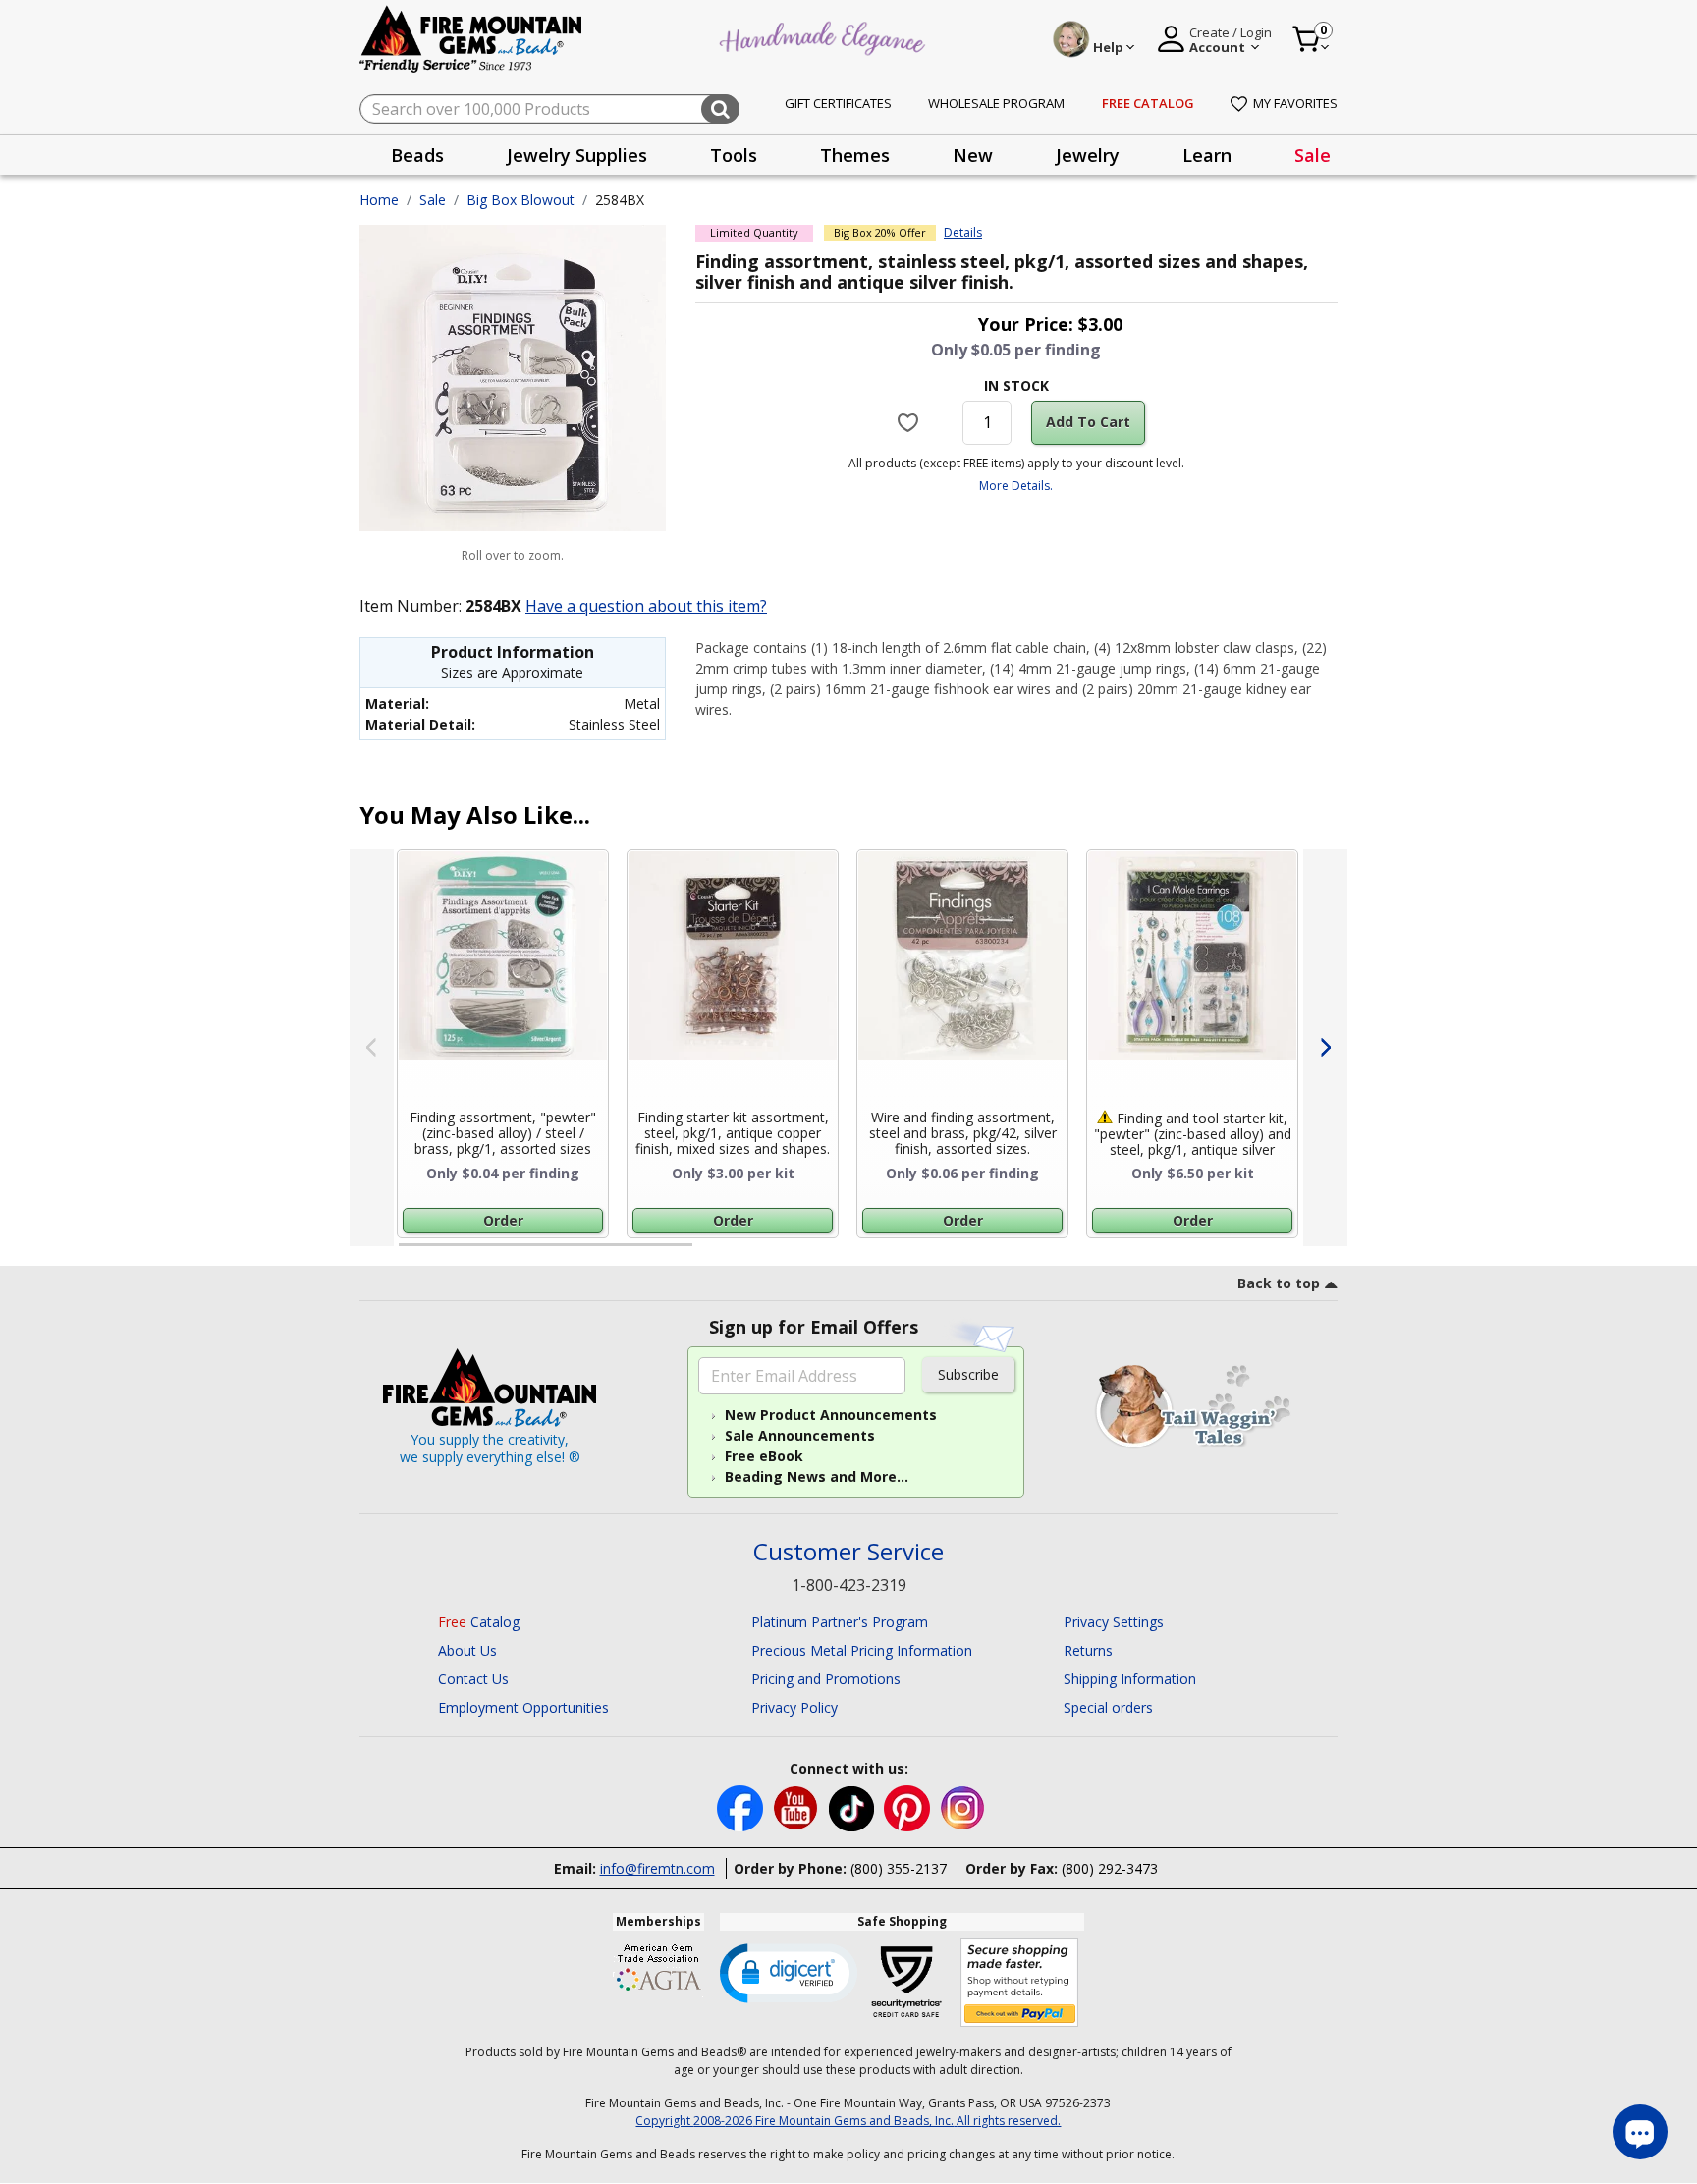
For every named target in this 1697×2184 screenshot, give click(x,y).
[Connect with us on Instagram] (963, 1806)
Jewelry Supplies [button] (577, 155)
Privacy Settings (1114, 1622)
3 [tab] (1014, 1253)
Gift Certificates (838, 103)
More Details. (1016, 486)
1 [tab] (409, 1253)
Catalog (479, 1622)
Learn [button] (1207, 155)
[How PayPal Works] (1020, 1983)
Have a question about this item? (646, 606)
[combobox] (549, 109)
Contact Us (473, 1679)
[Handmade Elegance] (825, 36)
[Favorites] (911, 422)
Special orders (1108, 1707)
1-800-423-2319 (849, 1585)
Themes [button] (855, 155)
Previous (372, 1048)
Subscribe (968, 1374)
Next (1325, 1048)
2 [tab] (712, 1253)
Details (963, 233)
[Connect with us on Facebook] (742, 1806)
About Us (467, 1650)
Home (379, 200)
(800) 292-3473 (1110, 1868)
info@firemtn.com (657, 1868)
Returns (1088, 1650)
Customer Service (848, 1552)
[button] (789, 1972)
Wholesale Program (996, 103)
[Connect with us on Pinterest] (909, 1806)
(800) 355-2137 (899, 1868)
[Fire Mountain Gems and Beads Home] (471, 38)
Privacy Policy (794, 1707)
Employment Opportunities (523, 1707)
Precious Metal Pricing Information (862, 1650)
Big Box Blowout (520, 200)
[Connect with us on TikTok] (853, 1806)
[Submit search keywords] (720, 109)
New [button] (973, 155)
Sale (1313, 155)
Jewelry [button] (1088, 155)
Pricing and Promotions (826, 1679)
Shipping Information (1130, 1679)
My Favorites (1295, 103)
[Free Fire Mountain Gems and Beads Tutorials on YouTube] (798, 1806)
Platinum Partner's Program (840, 1622)
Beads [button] (417, 155)
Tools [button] (734, 155)
